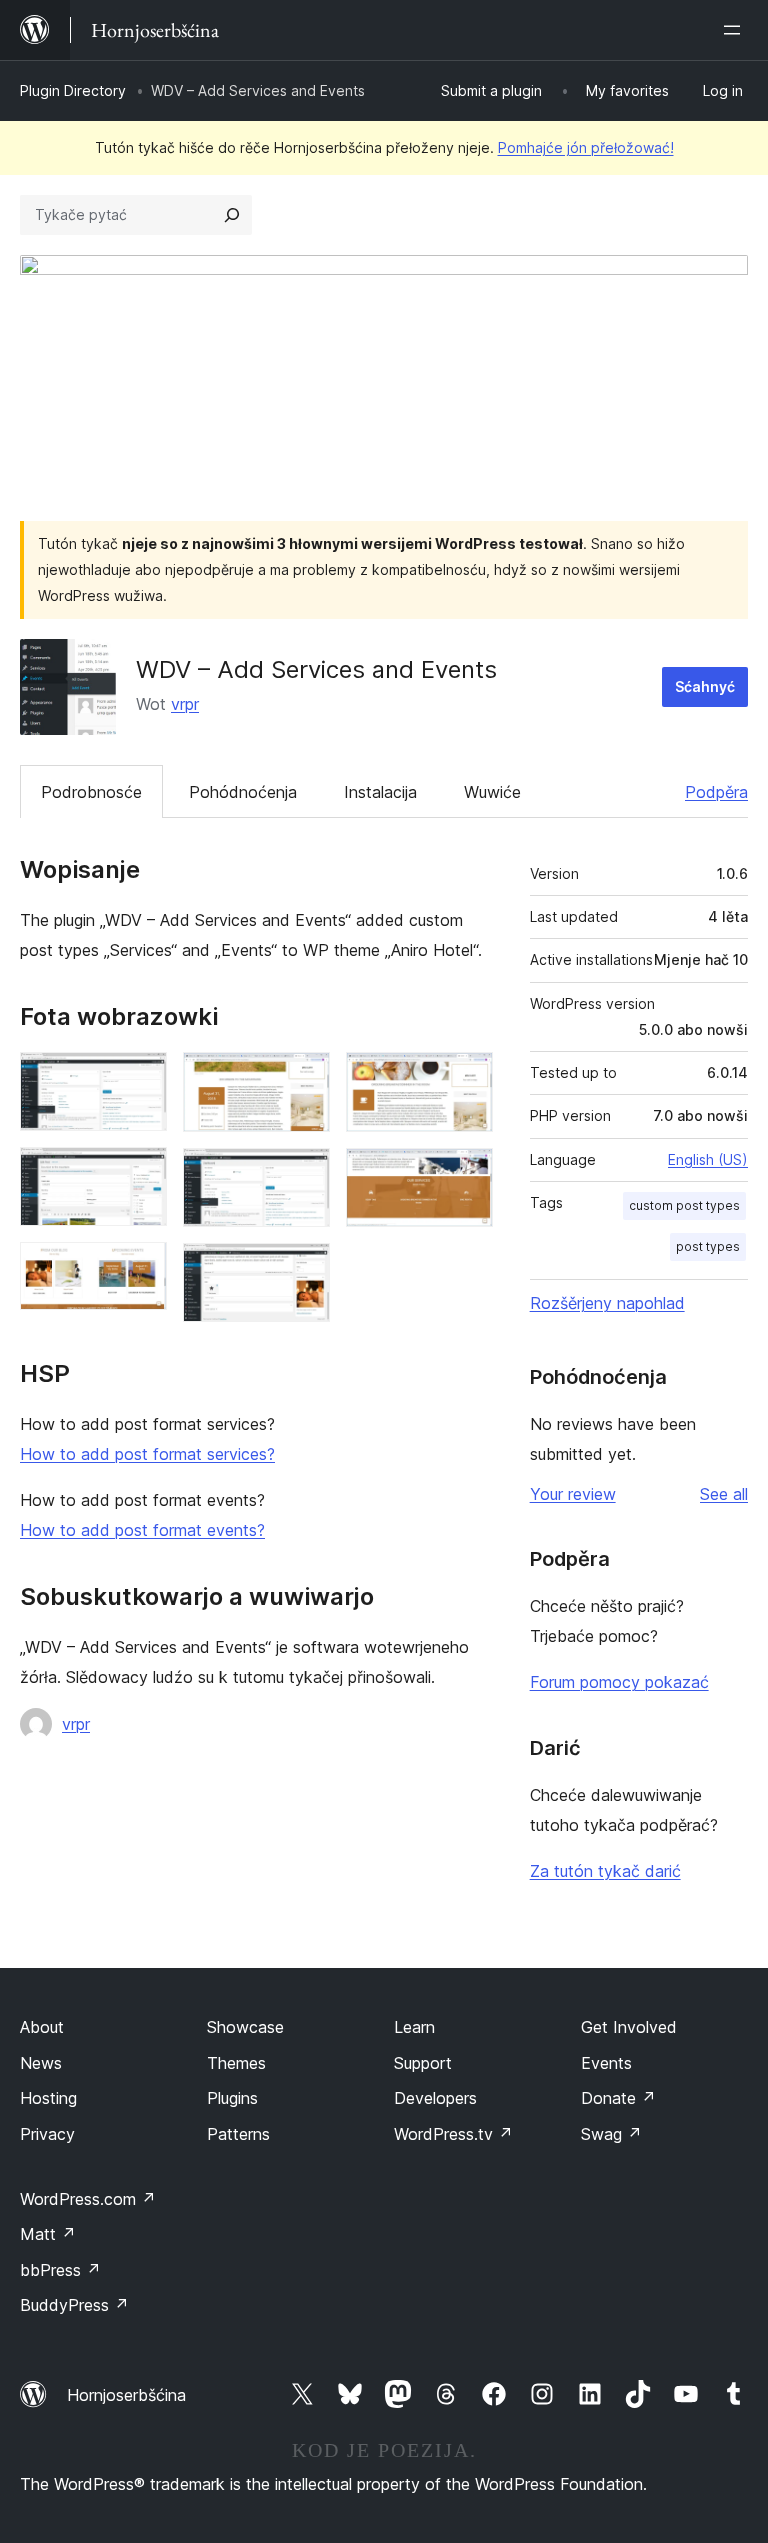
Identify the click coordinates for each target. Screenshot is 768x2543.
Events (606, 2063)
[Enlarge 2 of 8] (140, 1174)
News (41, 2063)
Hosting (48, 2098)
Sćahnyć (705, 686)
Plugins (232, 2098)
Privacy (47, 2134)
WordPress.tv (453, 2134)
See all (724, 1494)
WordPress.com (88, 2199)
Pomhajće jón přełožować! (586, 147)
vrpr (185, 704)
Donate (618, 2098)
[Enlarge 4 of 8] (303, 1079)
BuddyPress (74, 2305)
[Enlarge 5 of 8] (303, 1175)
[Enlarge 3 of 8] (140, 1269)
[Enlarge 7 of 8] (466, 1079)
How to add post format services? (147, 1454)
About (42, 2027)
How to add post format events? (142, 1530)
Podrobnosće (91, 792)
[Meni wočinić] (736, 30)
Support (423, 2063)
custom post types (684, 1205)
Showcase (245, 2027)
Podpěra (716, 792)
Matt (48, 2234)
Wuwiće (492, 792)
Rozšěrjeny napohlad (607, 1303)
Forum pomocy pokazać (619, 1682)
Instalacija (380, 792)
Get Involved (629, 2027)
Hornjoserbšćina (126, 2395)
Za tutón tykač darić (605, 1871)
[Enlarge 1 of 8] (140, 1079)
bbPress (60, 2270)
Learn (414, 2027)
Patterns (238, 2134)
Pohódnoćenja (243, 792)
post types (708, 1246)
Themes (236, 2063)
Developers (435, 2098)
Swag (611, 2134)
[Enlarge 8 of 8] (466, 1175)
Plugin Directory (73, 90)
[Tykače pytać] (232, 215)
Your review (573, 1494)
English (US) (708, 1159)
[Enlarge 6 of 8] (303, 1270)
